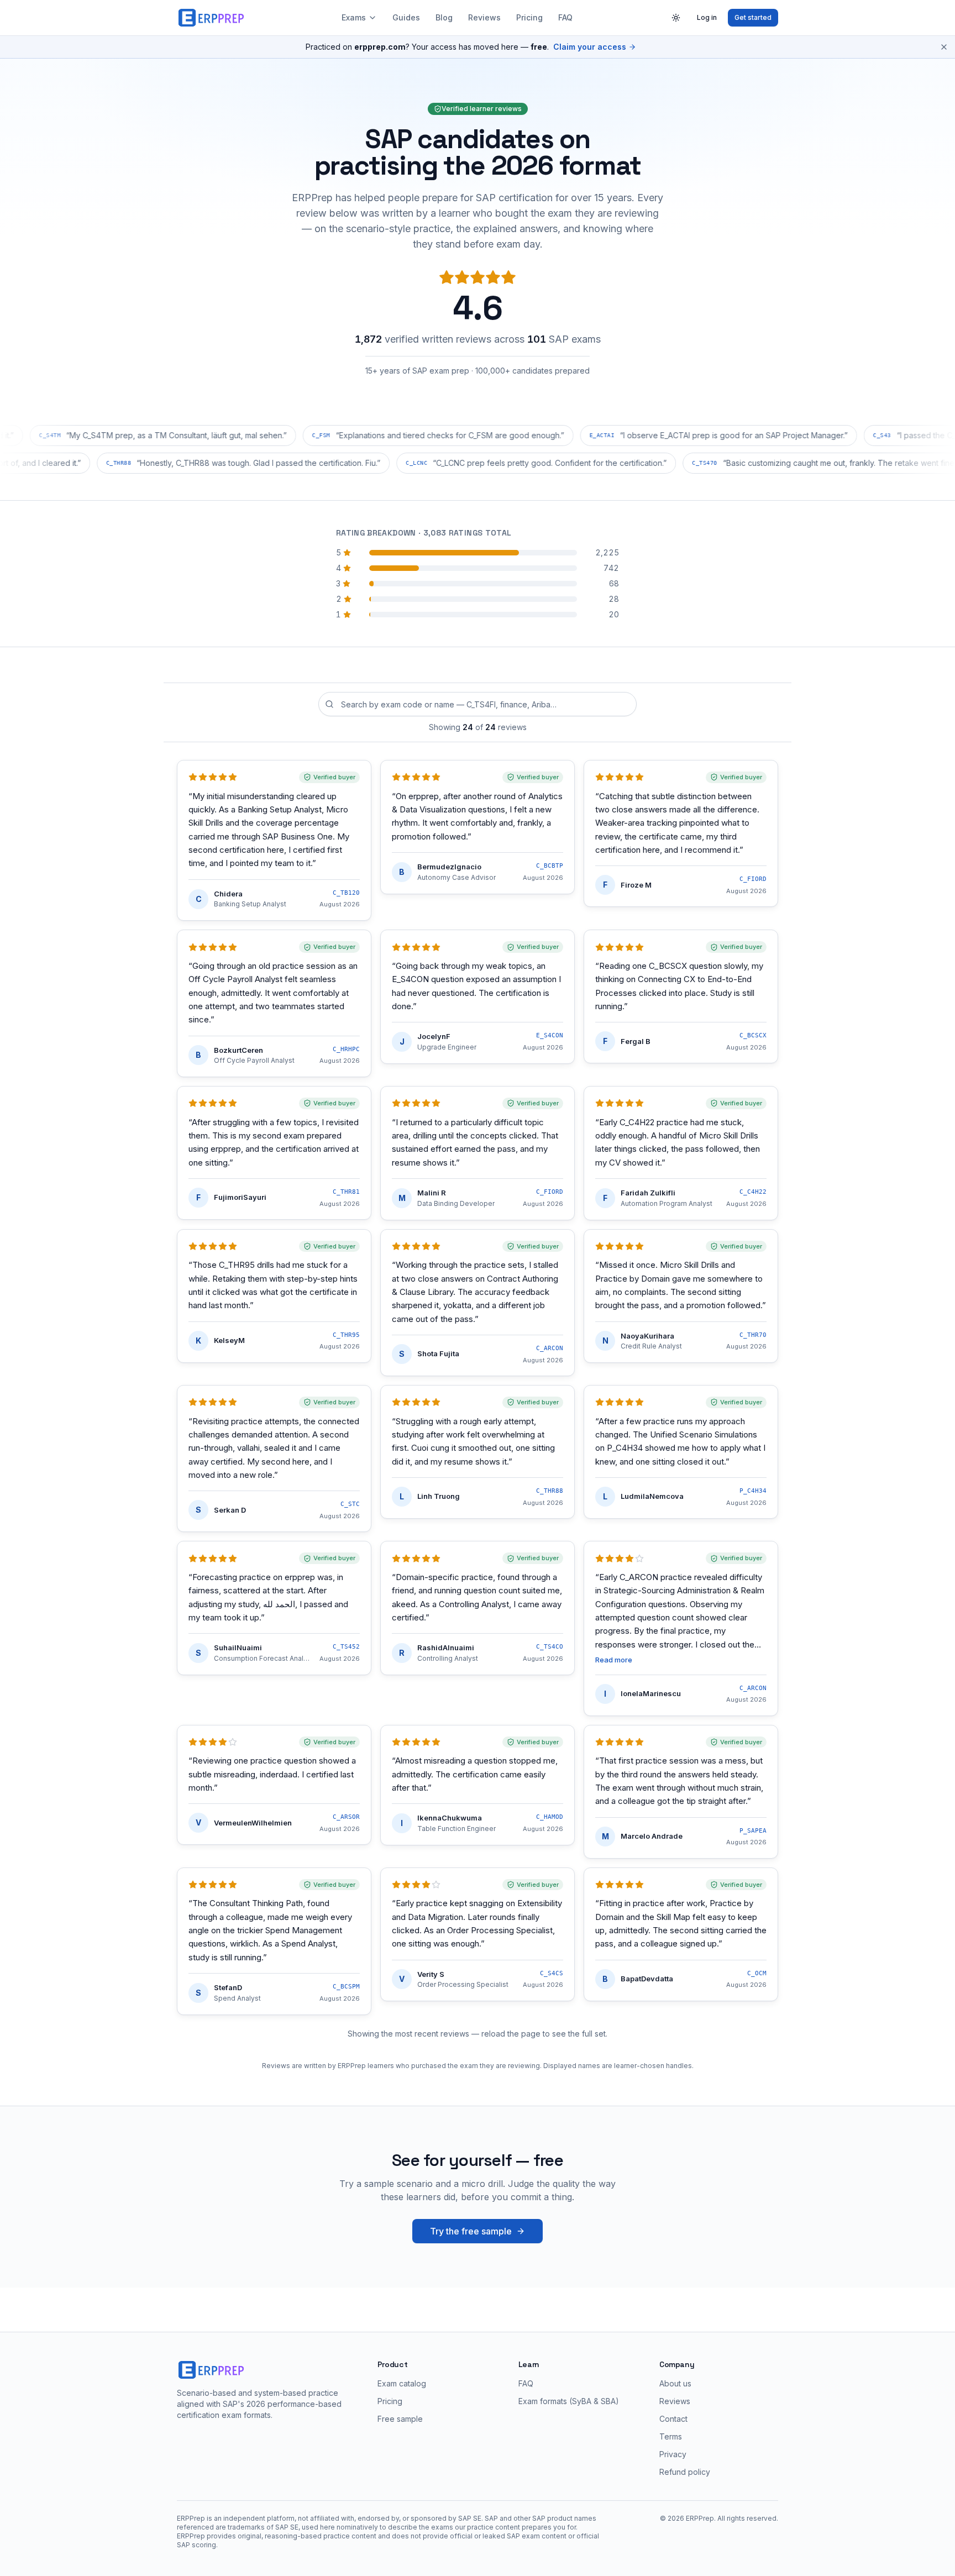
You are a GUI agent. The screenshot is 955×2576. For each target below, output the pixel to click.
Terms (671, 2436)
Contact (673, 2419)
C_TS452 (346, 1647)
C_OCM (757, 1973)
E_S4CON (550, 1035)
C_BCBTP (550, 866)
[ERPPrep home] (212, 18)
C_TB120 (346, 893)
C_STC (350, 1504)
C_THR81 (346, 1192)
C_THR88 (550, 1491)
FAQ (565, 17)
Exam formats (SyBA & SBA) (569, 2401)
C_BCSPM (346, 1987)
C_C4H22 (753, 1192)
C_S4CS (552, 1973)
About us (675, 2383)
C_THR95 (346, 1335)
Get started (753, 17)
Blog (444, 17)
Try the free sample (471, 2231)
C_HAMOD (550, 1817)
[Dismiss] (944, 47)
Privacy (673, 2454)
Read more (614, 1660)
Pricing (529, 17)
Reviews (484, 17)
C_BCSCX (753, 1035)
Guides (406, 17)
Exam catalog (402, 2383)
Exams (354, 17)
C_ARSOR (346, 1817)
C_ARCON (550, 1348)
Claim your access (590, 47)
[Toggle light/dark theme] (676, 18)
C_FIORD (753, 879)
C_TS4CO (550, 1647)
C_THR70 (753, 1335)
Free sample (400, 2419)
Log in (707, 17)
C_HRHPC (346, 1049)
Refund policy (685, 2472)
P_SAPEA (753, 1831)
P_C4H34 (753, 1491)
